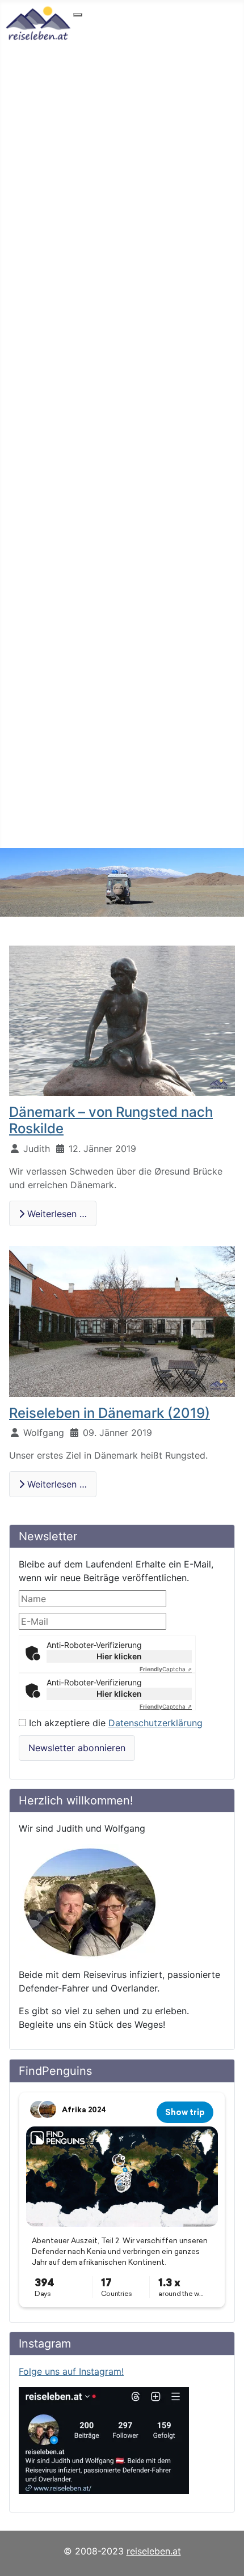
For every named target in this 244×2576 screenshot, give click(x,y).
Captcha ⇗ (166, 1669)
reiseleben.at (154, 2551)
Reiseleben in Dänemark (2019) (110, 1413)
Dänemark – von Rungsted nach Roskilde (111, 1120)
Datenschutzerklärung (155, 1723)
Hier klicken (119, 1656)
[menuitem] (112, 25)
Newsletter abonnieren (77, 1748)
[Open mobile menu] (78, 15)
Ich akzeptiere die (114, 1723)
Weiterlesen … (56, 1214)
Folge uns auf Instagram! (71, 2371)
